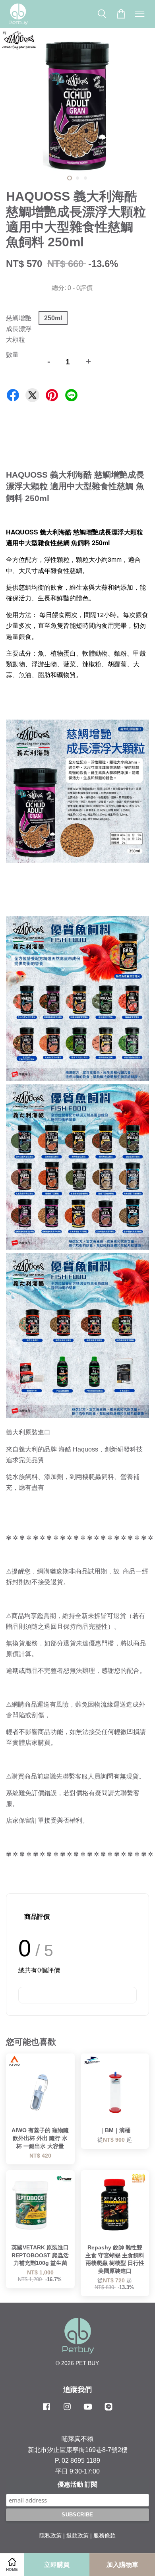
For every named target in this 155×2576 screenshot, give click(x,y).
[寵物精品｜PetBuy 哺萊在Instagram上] (67, 2411)
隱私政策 (50, 2536)
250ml (53, 318)
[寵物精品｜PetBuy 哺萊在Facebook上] (46, 2411)
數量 (12, 355)
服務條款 (105, 2536)
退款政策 (77, 2536)
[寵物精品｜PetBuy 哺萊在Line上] (108, 2411)
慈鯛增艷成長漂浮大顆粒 (19, 329)
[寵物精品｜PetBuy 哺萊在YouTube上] (88, 2411)
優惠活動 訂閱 (77, 2484)
